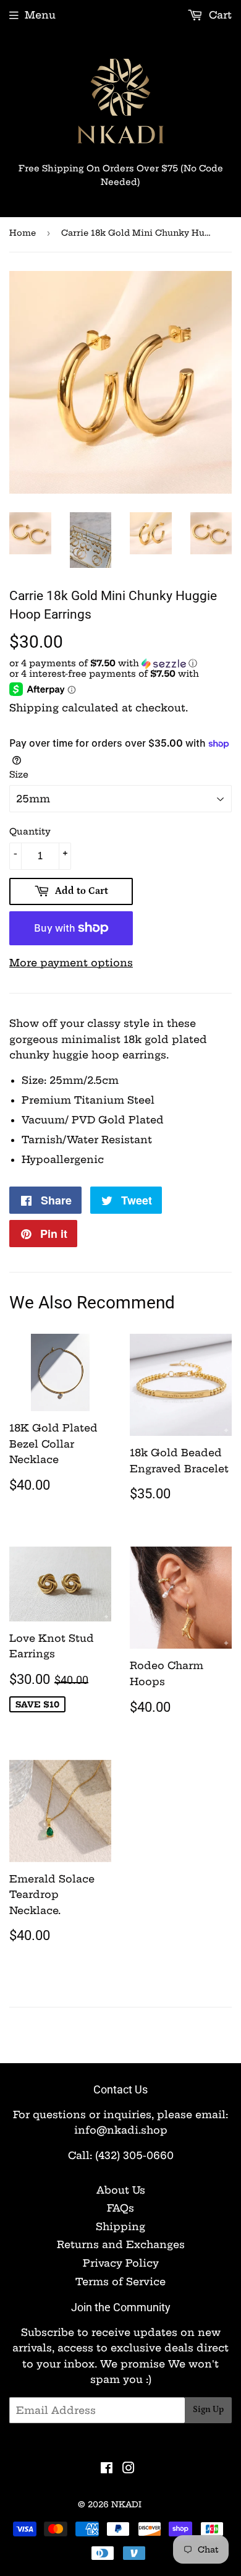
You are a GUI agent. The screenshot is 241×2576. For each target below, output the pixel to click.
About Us (121, 2190)
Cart (219, 15)
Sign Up (208, 2410)
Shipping (34, 708)
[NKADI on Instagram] (129, 2469)
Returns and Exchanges (121, 2244)
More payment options (71, 963)
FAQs (120, 2208)
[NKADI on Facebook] (107, 2469)
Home (23, 233)
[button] (120, 663)
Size (19, 775)
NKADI (126, 2504)
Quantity (30, 831)
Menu (40, 15)
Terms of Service (120, 2282)
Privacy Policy (121, 2263)
